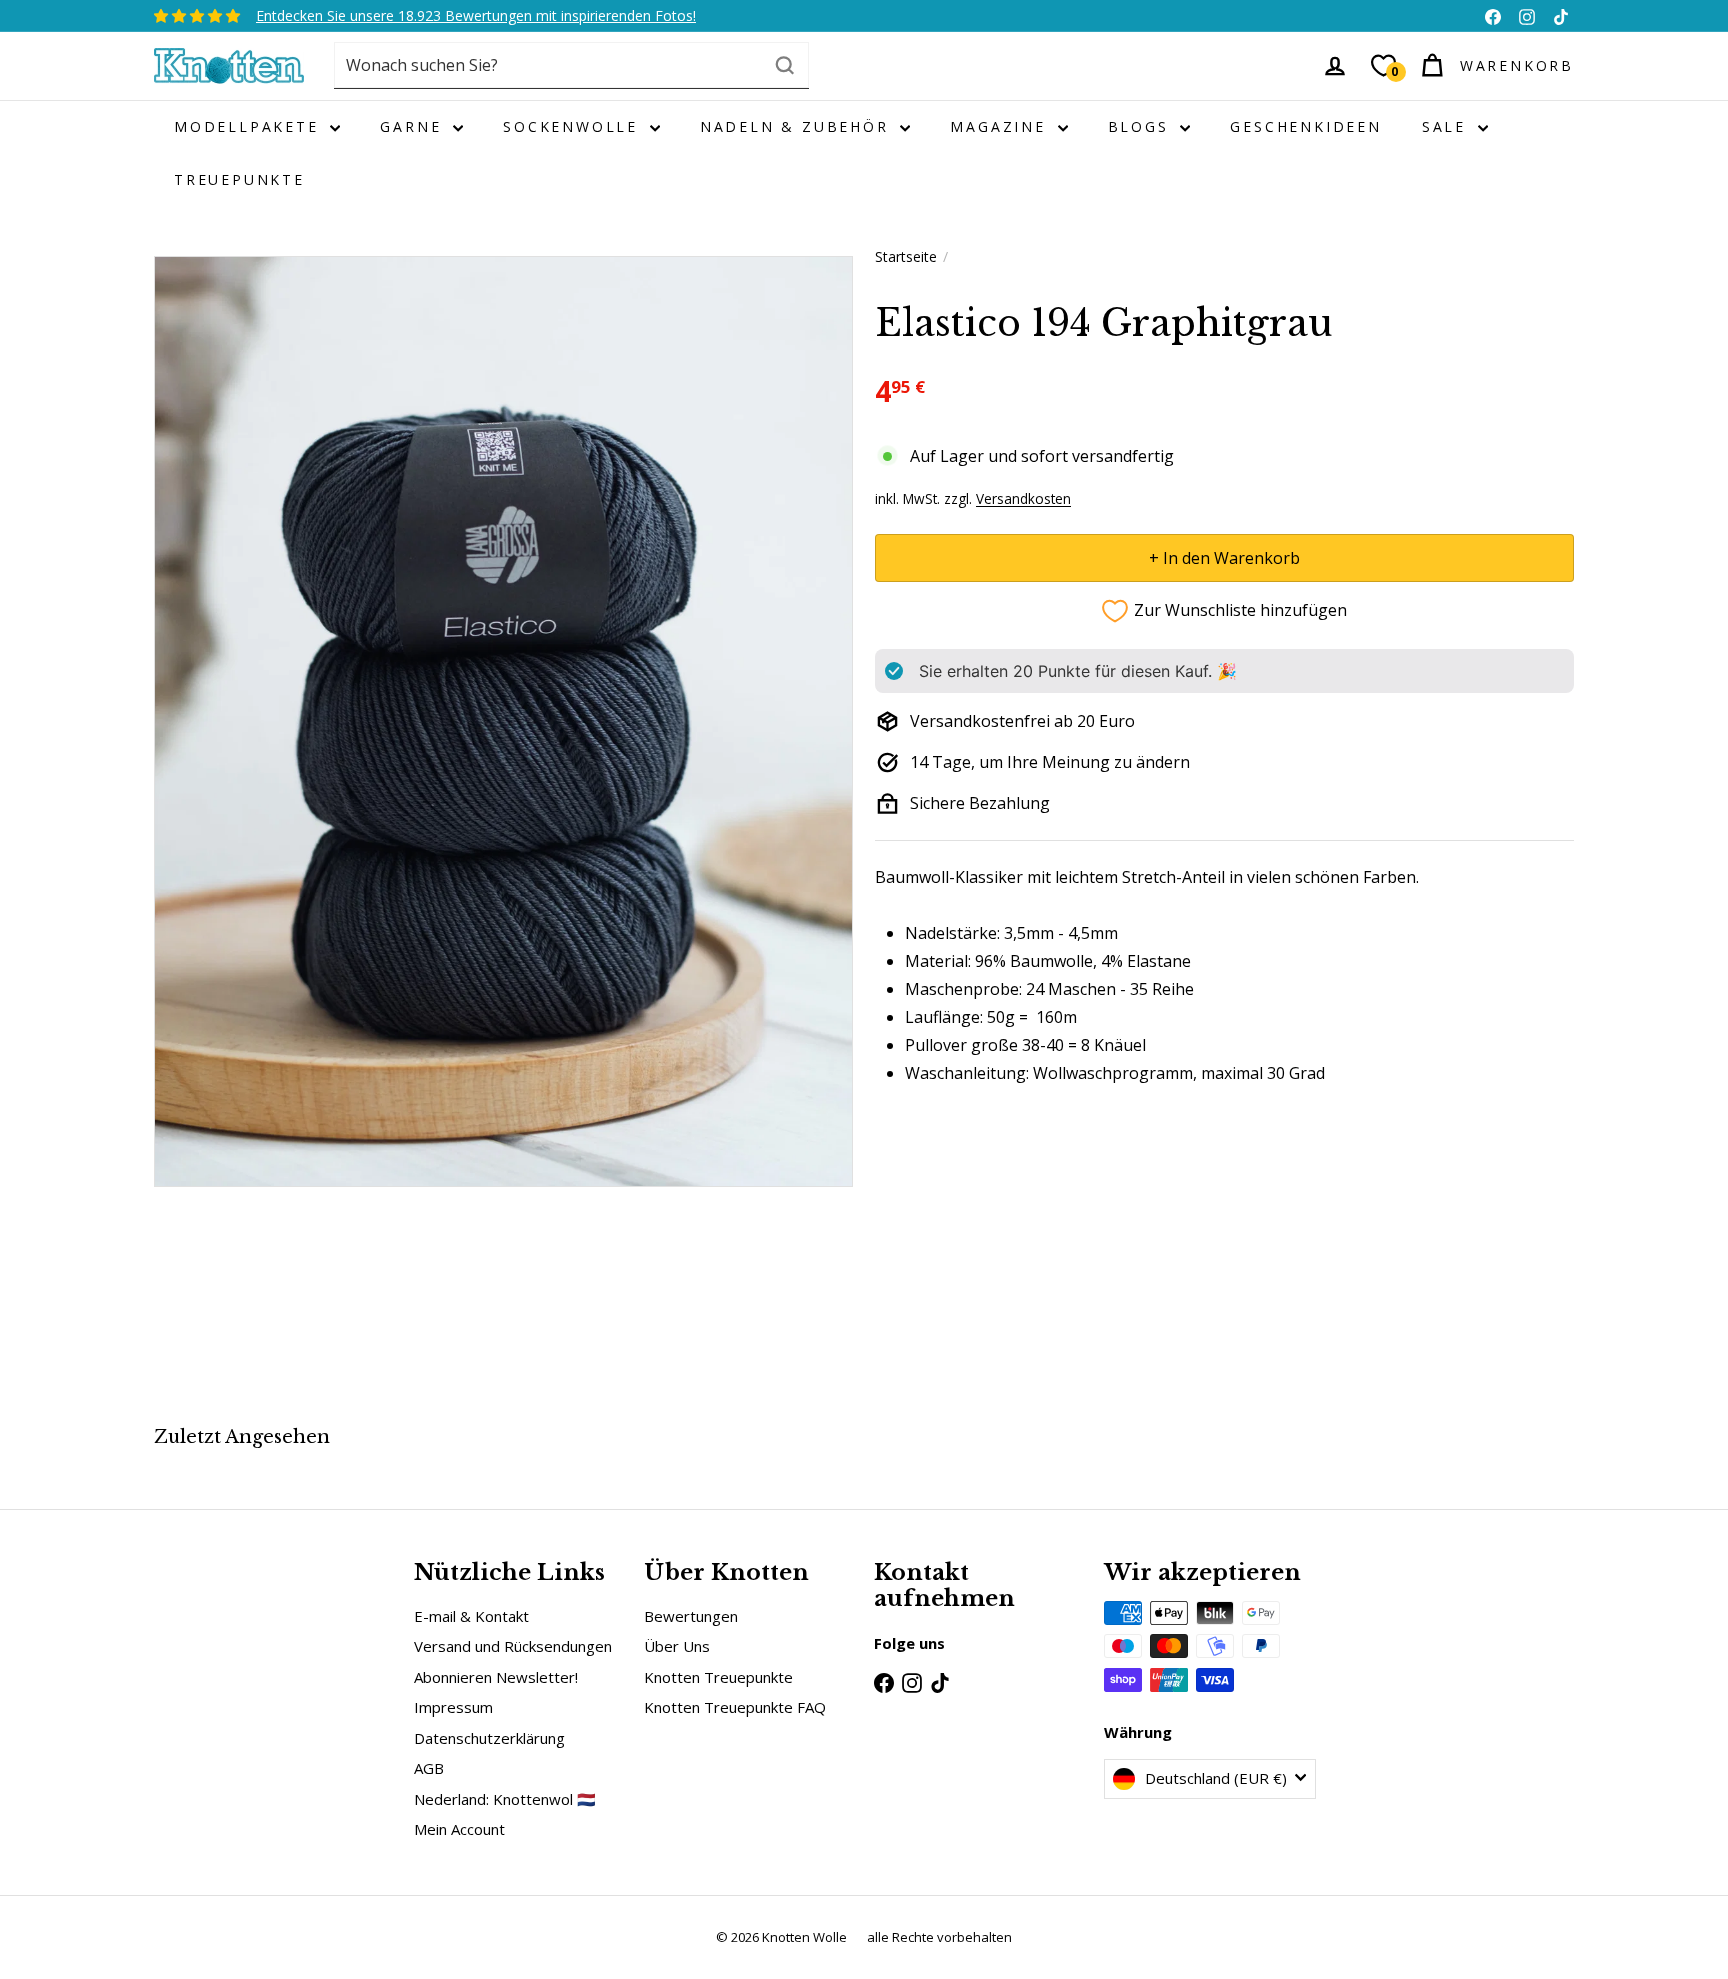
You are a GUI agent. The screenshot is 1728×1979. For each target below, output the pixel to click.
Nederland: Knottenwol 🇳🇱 (505, 1799)
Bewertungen (691, 1616)
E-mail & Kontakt (471, 1616)
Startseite (906, 256)
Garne (414, 126)
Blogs (1142, 126)
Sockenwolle (574, 126)
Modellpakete (249, 126)
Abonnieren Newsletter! (496, 1677)
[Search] (785, 65)
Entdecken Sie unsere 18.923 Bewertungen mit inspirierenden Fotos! (476, 15)
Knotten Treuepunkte (718, 1677)
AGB (429, 1768)
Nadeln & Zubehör (798, 126)
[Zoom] (503, 721)
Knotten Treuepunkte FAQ (735, 1707)
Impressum (453, 1707)
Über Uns (677, 1646)
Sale (1447, 126)
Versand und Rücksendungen (513, 1646)
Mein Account (459, 1829)
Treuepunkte (239, 179)
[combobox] (571, 65)
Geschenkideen (1305, 126)
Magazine (1001, 126)
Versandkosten (1023, 497)
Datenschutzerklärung (489, 1738)
